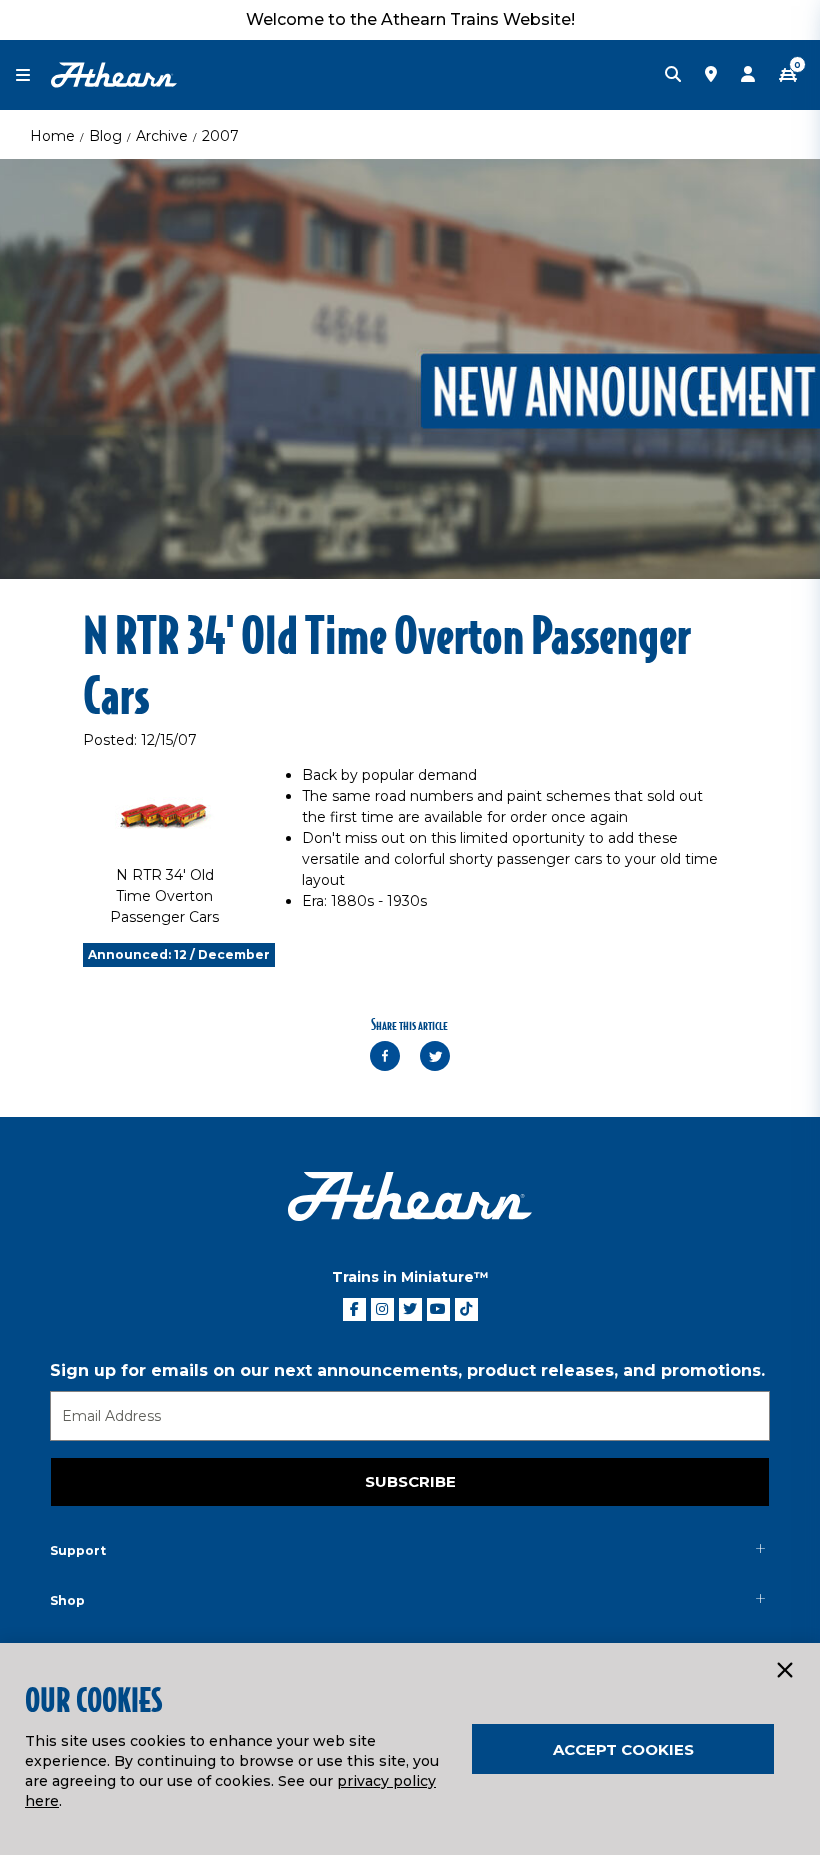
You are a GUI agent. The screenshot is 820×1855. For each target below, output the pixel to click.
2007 (220, 136)
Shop (67, 1600)
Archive (162, 136)
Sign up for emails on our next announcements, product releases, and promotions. (407, 1370)
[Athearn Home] (114, 74)
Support (78, 1550)
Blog (105, 136)
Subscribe (410, 1481)
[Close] (784, 1671)
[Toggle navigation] (33, 75)
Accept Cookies (623, 1749)
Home (52, 136)
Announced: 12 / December (179, 954)
